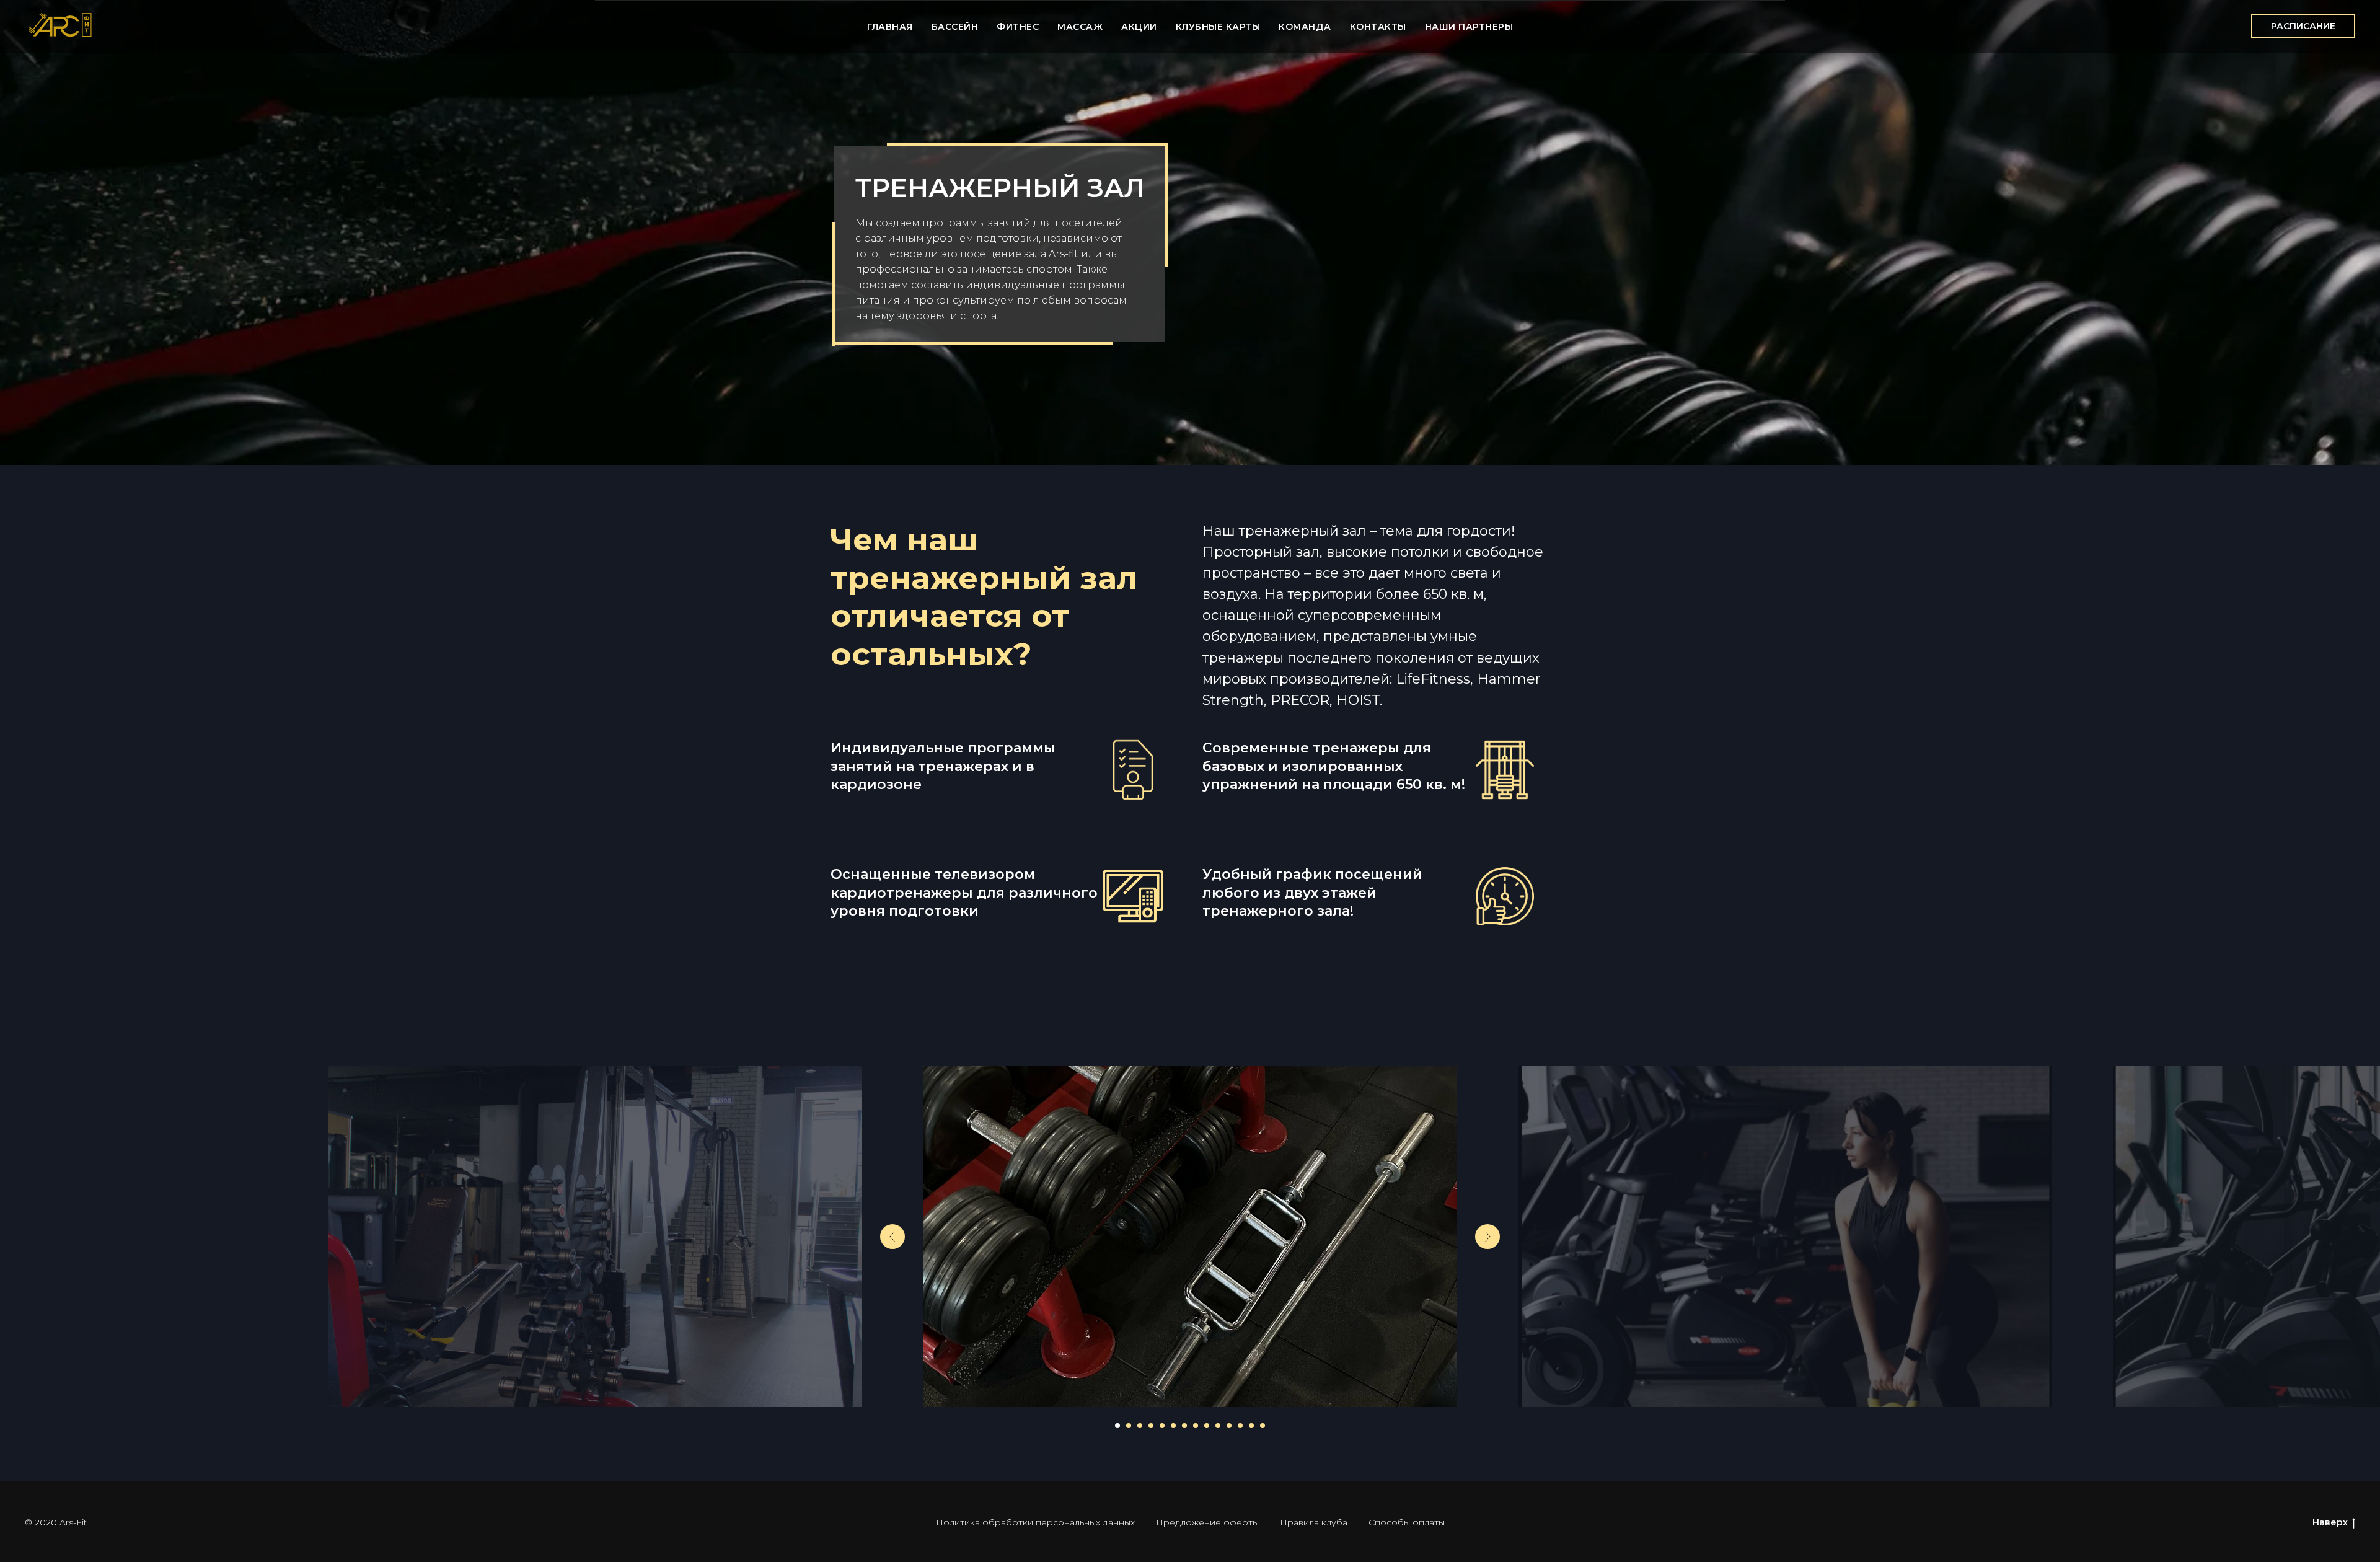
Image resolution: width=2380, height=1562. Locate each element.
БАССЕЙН (955, 27)
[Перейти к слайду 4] (1151, 1426)
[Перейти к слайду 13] (1251, 1426)
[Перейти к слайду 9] (1207, 1426)
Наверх (2330, 1522)
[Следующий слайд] (1487, 1237)
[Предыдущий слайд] (892, 1237)
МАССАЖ (1080, 27)
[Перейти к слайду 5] (1162, 1426)
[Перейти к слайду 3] (1140, 1426)
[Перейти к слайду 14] (1263, 1426)
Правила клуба (1314, 1522)
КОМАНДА (1305, 27)
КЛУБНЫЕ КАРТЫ (1218, 27)
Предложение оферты (1207, 1522)
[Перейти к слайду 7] (1184, 1426)
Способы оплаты (1407, 1522)
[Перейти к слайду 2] (1129, 1426)
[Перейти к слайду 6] (1173, 1426)
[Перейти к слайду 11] (1229, 1426)
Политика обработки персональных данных (1035, 1522)
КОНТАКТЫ (1378, 27)
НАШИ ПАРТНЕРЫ (1469, 27)
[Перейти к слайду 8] (1196, 1426)
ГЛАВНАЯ (890, 27)
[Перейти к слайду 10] (1218, 1426)
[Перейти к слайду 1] (1117, 1426)
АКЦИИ (1139, 27)
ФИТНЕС (1018, 27)
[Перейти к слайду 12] (1240, 1426)
